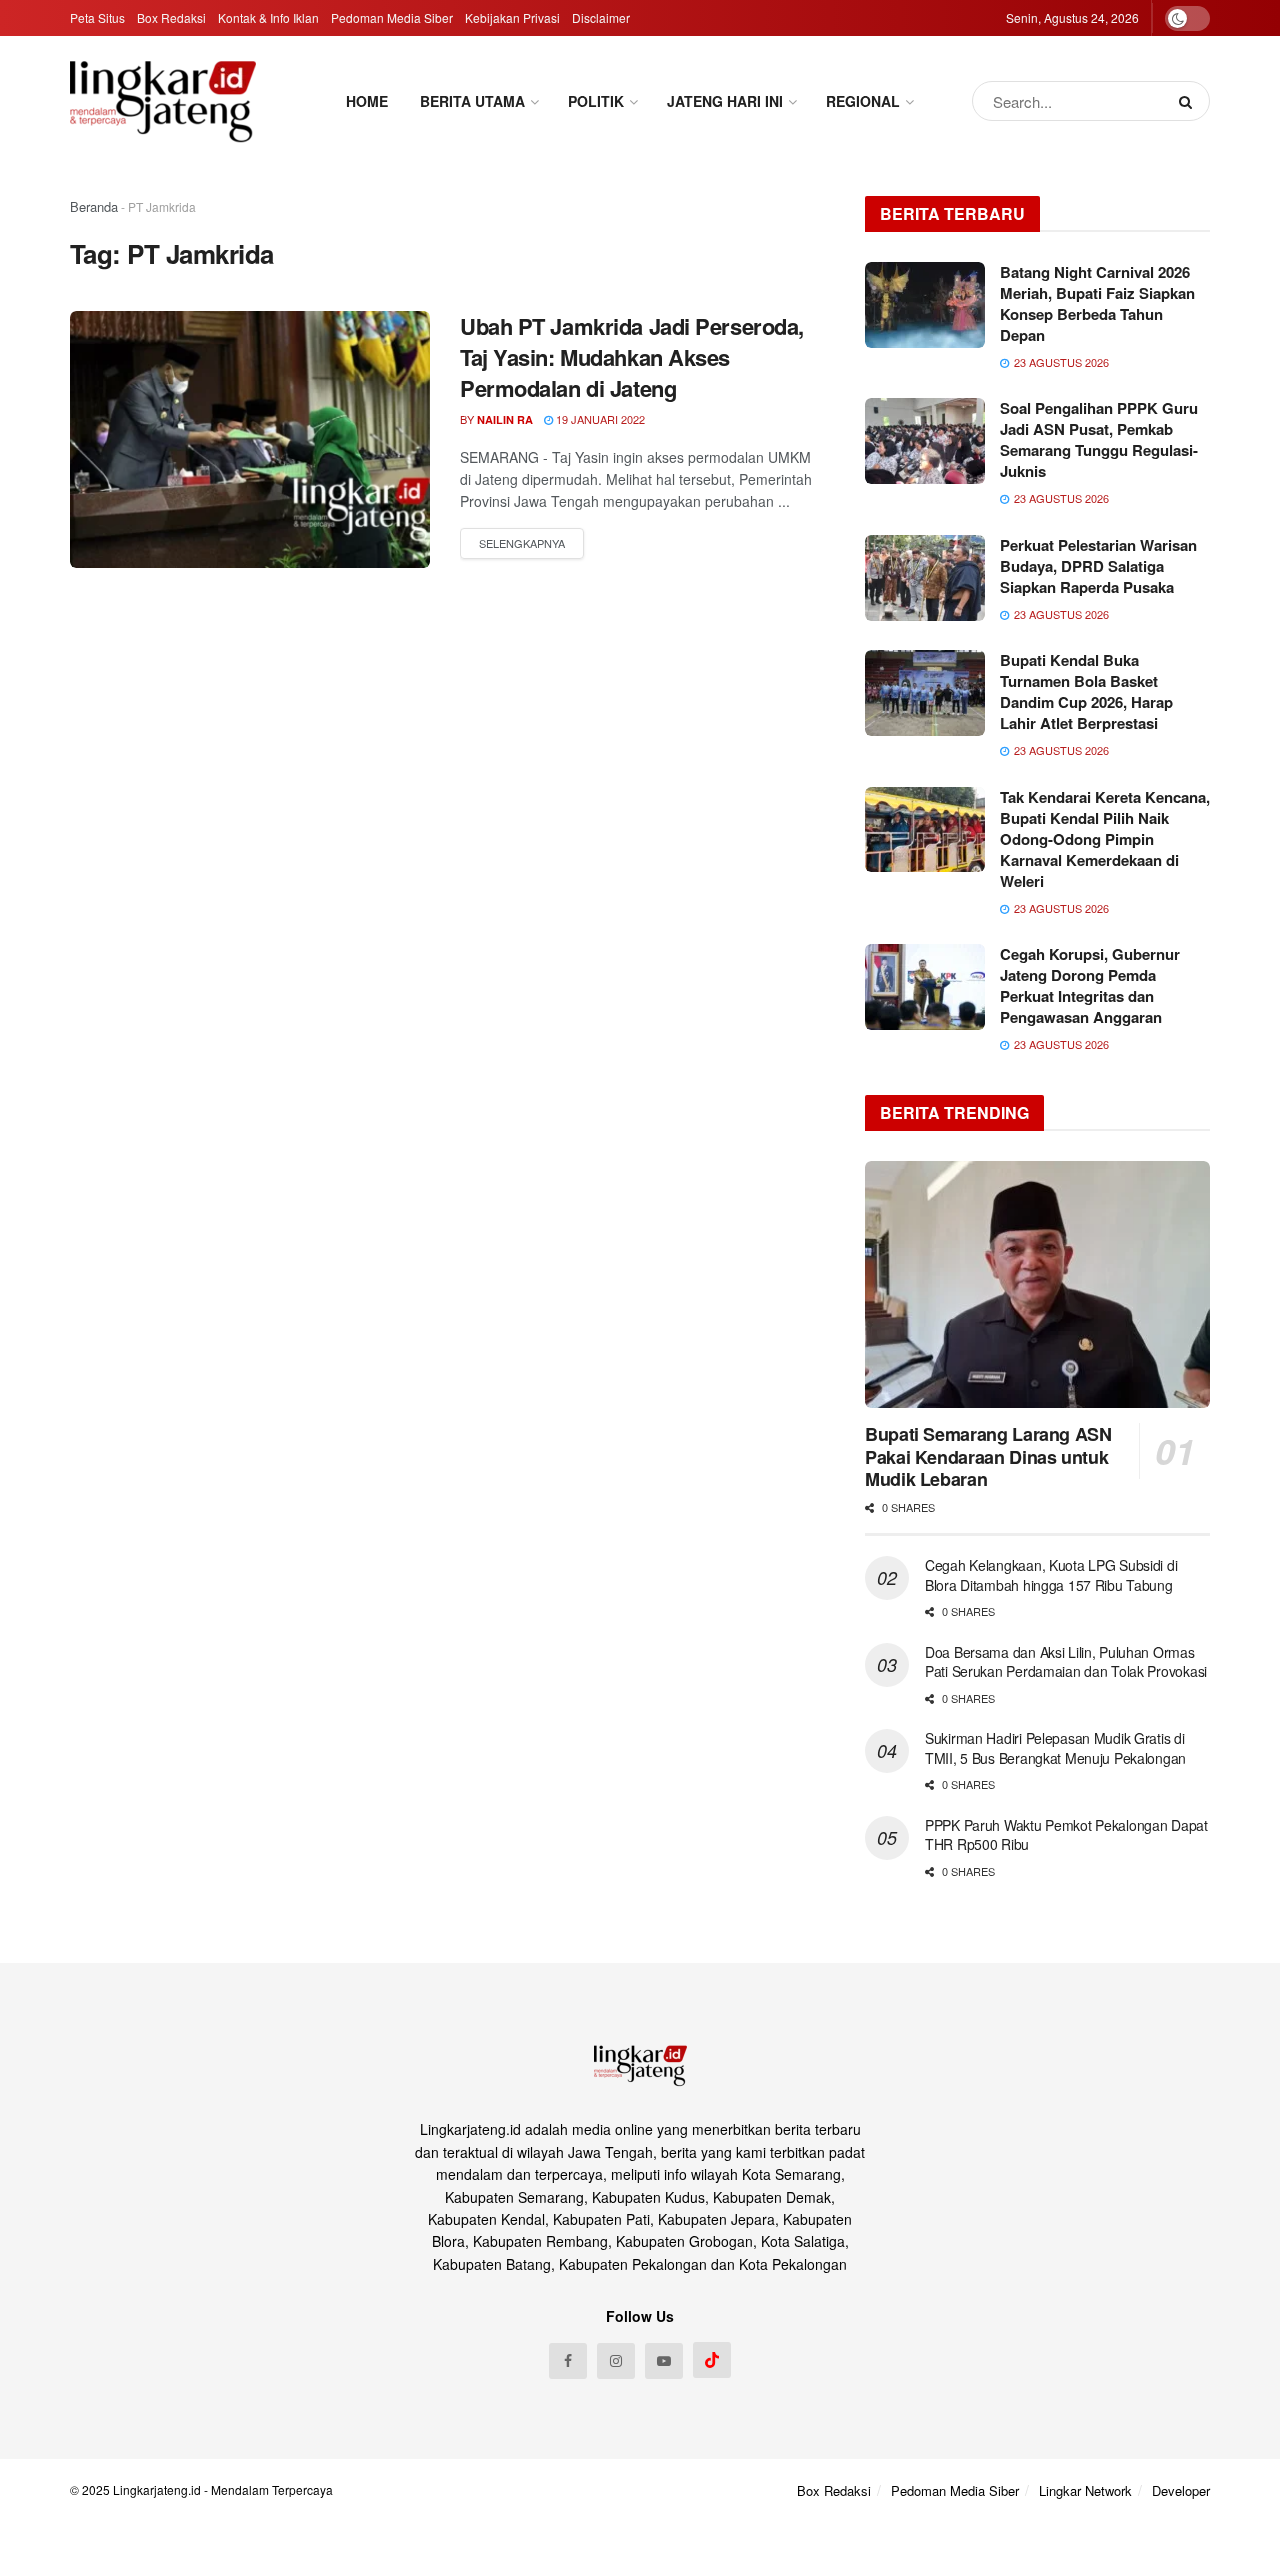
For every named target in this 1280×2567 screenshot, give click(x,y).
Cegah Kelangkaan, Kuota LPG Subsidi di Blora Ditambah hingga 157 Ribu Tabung (1051, 1575)
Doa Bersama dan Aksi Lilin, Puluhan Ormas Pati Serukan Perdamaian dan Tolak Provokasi (1066, 1662)
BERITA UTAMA (472, 101)
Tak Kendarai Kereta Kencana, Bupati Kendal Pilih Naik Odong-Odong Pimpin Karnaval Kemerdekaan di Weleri (1105, 839)
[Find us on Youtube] (664, 2361)
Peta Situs (97, 17)
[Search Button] (1189, 101)
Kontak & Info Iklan (268, 17)
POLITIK (596, 101)
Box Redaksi (171, 17)
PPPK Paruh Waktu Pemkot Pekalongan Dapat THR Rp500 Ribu (1066, 1835)
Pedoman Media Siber (392, 17)
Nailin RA (505, 419)
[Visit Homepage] (163, 101)
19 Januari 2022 (599, 419)
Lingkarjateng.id (157, 2489)
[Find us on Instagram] (616, 2361)
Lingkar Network (1085, 2490)
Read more (522, 544)
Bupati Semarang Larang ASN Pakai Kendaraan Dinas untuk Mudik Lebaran (988, 1456)
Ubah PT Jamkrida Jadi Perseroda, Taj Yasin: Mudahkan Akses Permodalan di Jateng (632, 357)
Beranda (94, 206)
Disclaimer (601, 17)
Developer (1181, 2490)
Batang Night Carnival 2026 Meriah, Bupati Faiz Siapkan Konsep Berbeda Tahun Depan (1097, 303)
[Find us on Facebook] (568, 2361)
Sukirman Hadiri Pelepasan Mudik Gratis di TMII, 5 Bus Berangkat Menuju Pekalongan (1057, 1748)
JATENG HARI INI (725, 101)
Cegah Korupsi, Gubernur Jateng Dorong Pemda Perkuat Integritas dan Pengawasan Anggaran (1090, 985)
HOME (367, 101)
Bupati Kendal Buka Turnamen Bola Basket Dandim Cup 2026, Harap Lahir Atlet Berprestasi (1086, 691)
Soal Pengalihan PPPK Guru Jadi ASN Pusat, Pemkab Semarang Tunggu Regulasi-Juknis (1099, 439)
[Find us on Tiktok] (712, 2360)
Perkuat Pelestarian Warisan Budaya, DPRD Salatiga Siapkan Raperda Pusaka (1098, 566)
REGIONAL (863, 101)
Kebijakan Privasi (512, 17)
